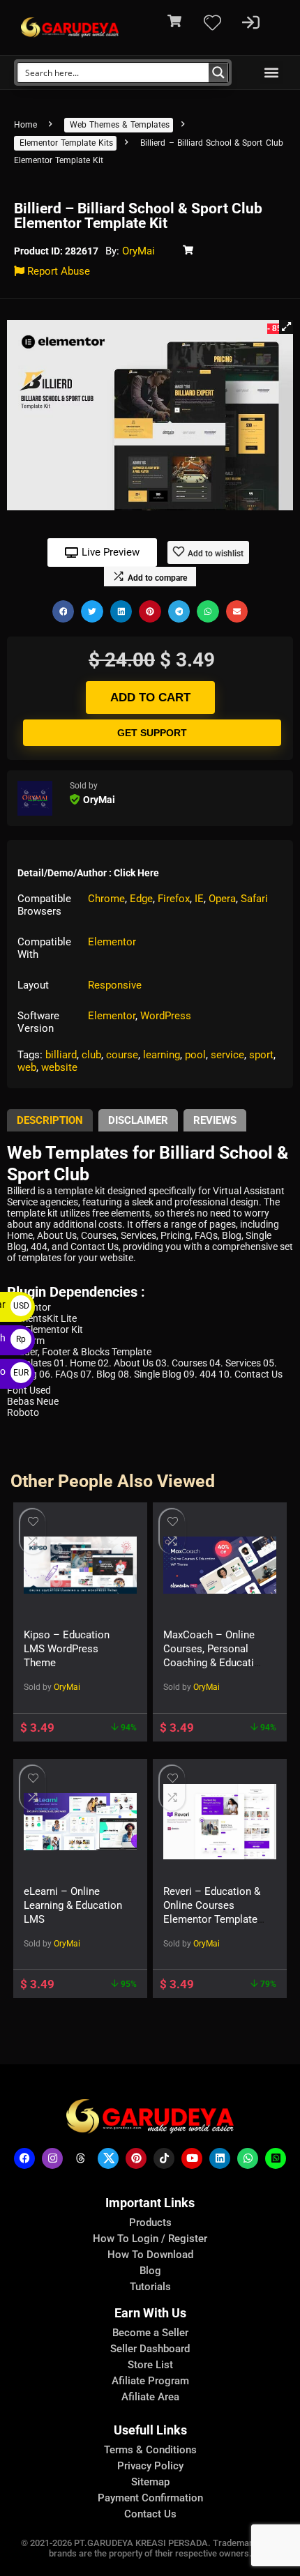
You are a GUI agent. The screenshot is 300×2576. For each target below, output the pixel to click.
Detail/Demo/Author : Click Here (88, 873)
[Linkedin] (220, 2158)
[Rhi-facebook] (24, 2158)
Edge (141, 899)
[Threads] (80, 2158)
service (227, 1055)
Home (25, 125)
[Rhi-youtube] (192, 2158)
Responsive (115, 985)
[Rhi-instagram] (52, 2158)
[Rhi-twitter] (108, 2158)
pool (195, 1055)
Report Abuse (57, 271)
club (91, 1055)
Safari (254, 899)
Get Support (152, 733)
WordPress (166, 1016)
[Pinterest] (136, 2158)
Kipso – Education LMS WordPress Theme (67, 1649)
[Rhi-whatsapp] (248, 2158)
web (27, 1067)
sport (261, 1055)
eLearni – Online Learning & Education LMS (73, 1905)
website (59, 1067)
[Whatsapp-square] (276, 2158)
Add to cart (150, 698)
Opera (222, 899)
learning (162, 1055)
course (122, 1055)
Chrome (106, 899)
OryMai (138, 251)
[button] (271, 72)
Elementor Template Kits (66, 143)
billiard (61, 1055)
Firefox (174, 899)
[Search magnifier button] (218, 73)
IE (199, 899)
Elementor (112, 942)
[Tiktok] (164, 2158)
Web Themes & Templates (120, 125)
